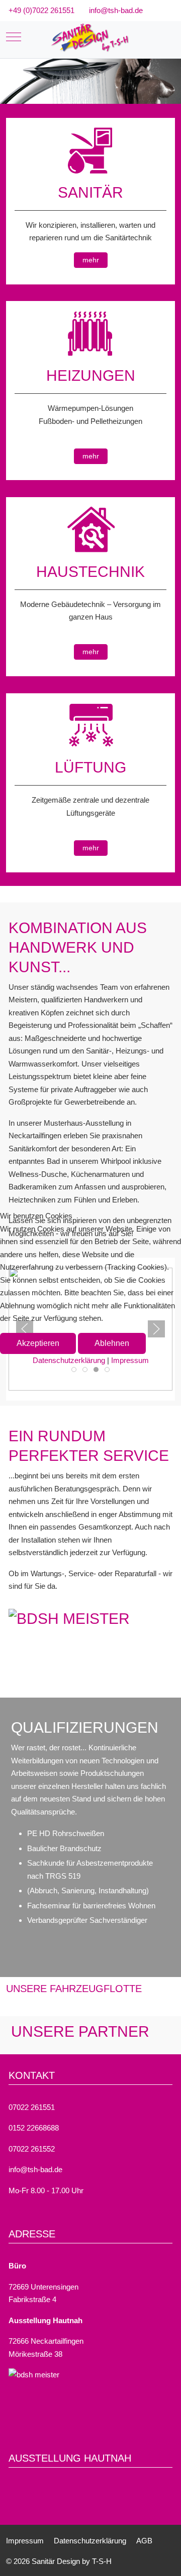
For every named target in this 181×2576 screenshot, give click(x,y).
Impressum (130, 1360)
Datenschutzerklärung (69, 1360)
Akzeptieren (38, 1343)
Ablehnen (112, 1343)
